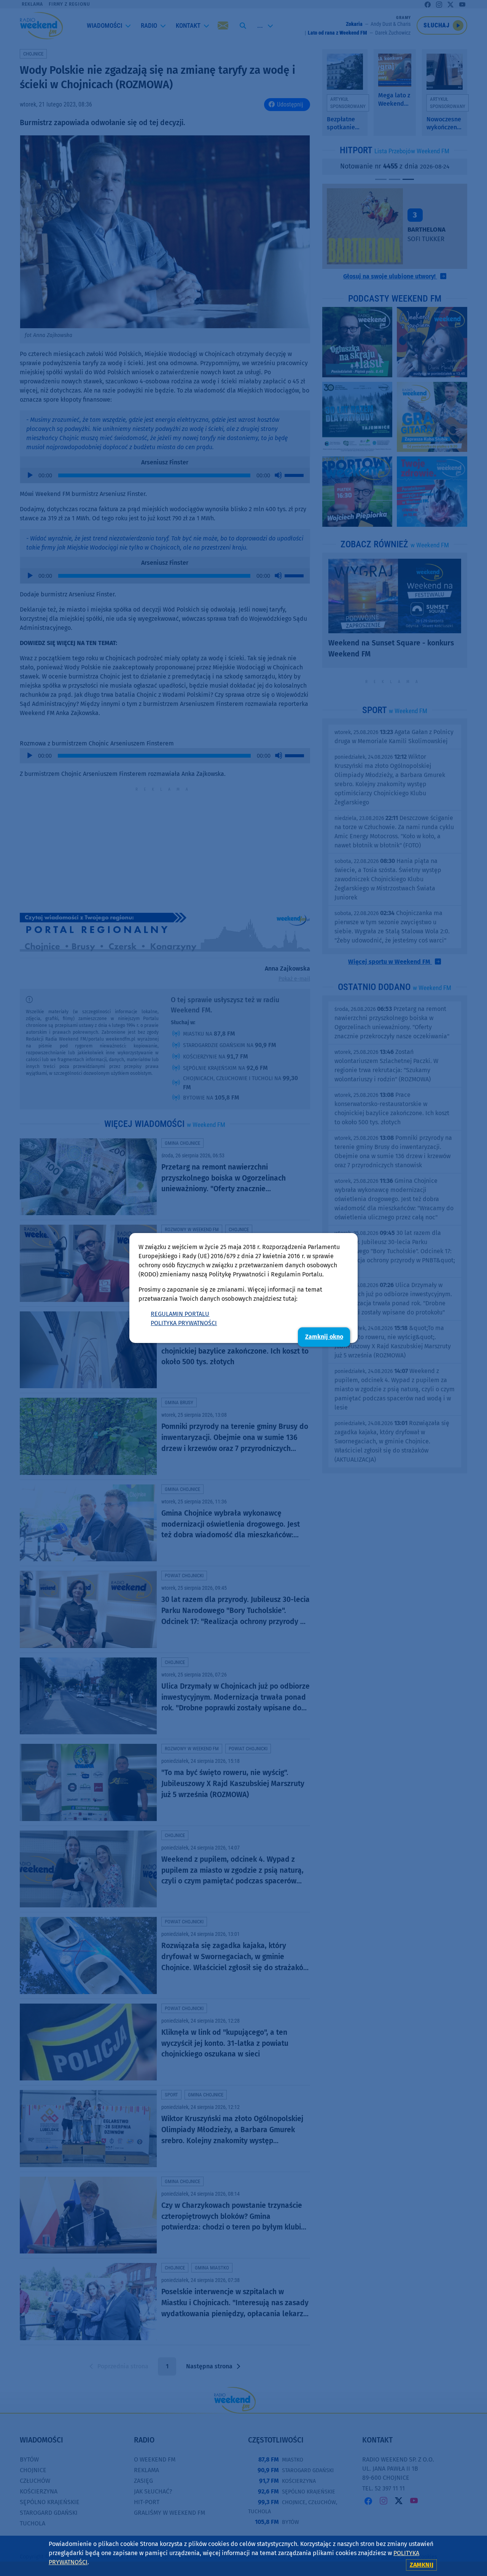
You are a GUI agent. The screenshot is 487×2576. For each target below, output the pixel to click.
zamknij (422, 2565)
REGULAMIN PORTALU (180, 1314)
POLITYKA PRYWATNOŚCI (184, 1323)
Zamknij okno (324, 1337)
